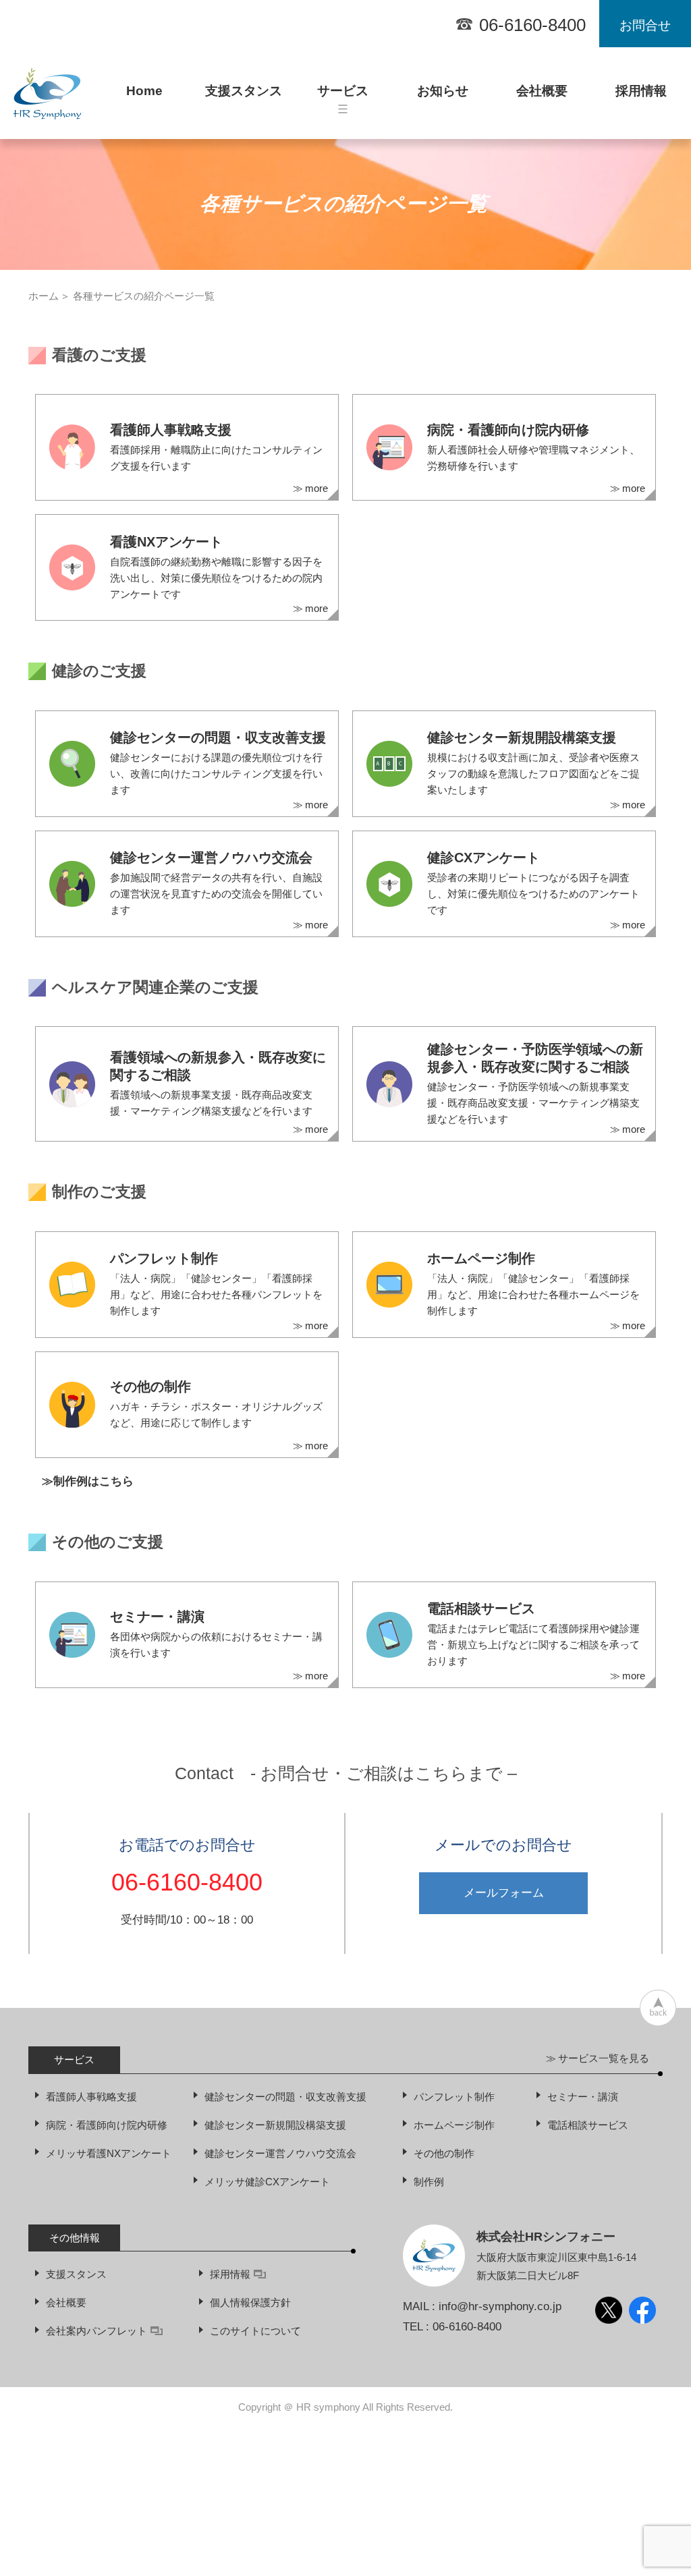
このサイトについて (255, 2331)
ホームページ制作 (454, 2125)
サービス (343, 97)
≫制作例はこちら (88, 1481)
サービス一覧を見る (604, 2058)
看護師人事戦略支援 (91, 2097)
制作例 (429, 2182)
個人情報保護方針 (250, 2302)
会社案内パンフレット (96, 2331)
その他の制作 (444, 2153)
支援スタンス (244, 97)
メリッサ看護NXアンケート (109, 2153)
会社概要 (542, 97)
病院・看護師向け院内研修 (107, 2125)
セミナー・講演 (583, 2097)
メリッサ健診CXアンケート (267, 2182)
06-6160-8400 (532, 25)
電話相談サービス (588, 2125)
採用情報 (641, 97)
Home (144, 91)
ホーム (44, 296)
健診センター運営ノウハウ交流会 (280, 2153)
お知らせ (443, 97)
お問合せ (645, 25)
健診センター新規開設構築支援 (275, 2125)
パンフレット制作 (454, 2097)
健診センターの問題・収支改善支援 (285, 2097)
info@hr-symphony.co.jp (500, 2306)
